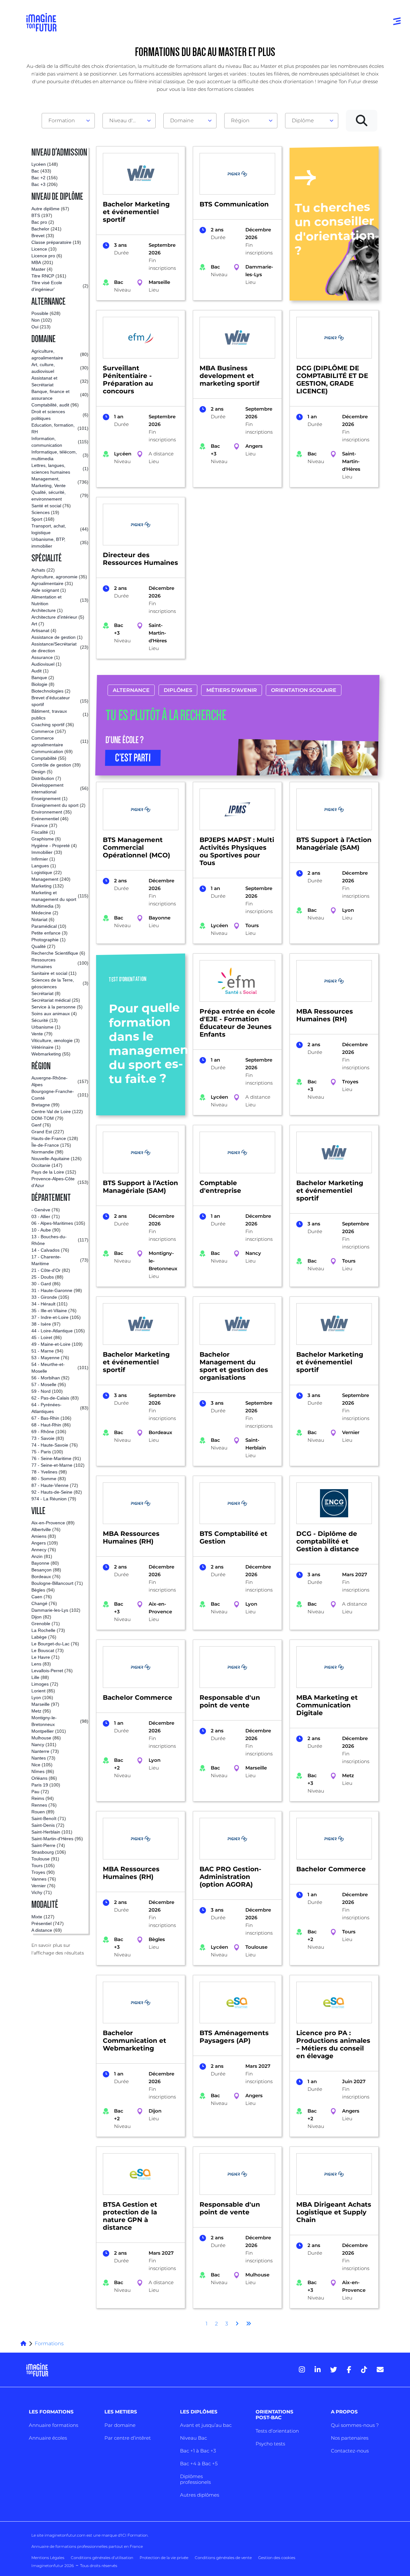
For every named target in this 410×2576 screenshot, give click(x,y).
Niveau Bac (193, 2438)
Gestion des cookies (277, 2558)
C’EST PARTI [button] (133, 758)
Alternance (131, 690)
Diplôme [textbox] (303, 120)
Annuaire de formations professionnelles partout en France (87, 2546)
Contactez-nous (350, 2451)
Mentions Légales (48, 2558)
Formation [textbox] (62, 120)
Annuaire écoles (48, 2438)
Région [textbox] (240, 120)
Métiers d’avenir (231, 690)
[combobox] (68, 121)
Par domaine (120, 2425)
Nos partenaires (350, 2438)
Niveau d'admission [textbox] (127, 120)
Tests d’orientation (277, 2431)
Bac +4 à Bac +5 (199, 2464)
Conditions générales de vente (223, 2558)
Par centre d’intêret (128, 2438)
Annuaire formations (53, 2425)
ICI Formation (134, 2535)
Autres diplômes (200, 2495)
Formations (49, 2343)
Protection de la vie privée (164, 2558)
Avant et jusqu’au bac (206, 2425)
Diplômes (178, 690)
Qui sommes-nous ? (355, 2425)
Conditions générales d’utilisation (102, 2558)
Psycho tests (270, 2444)
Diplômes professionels (195, 2479)
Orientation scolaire (303, 690)
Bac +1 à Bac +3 (198, 2451)
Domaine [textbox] (182, 120)
